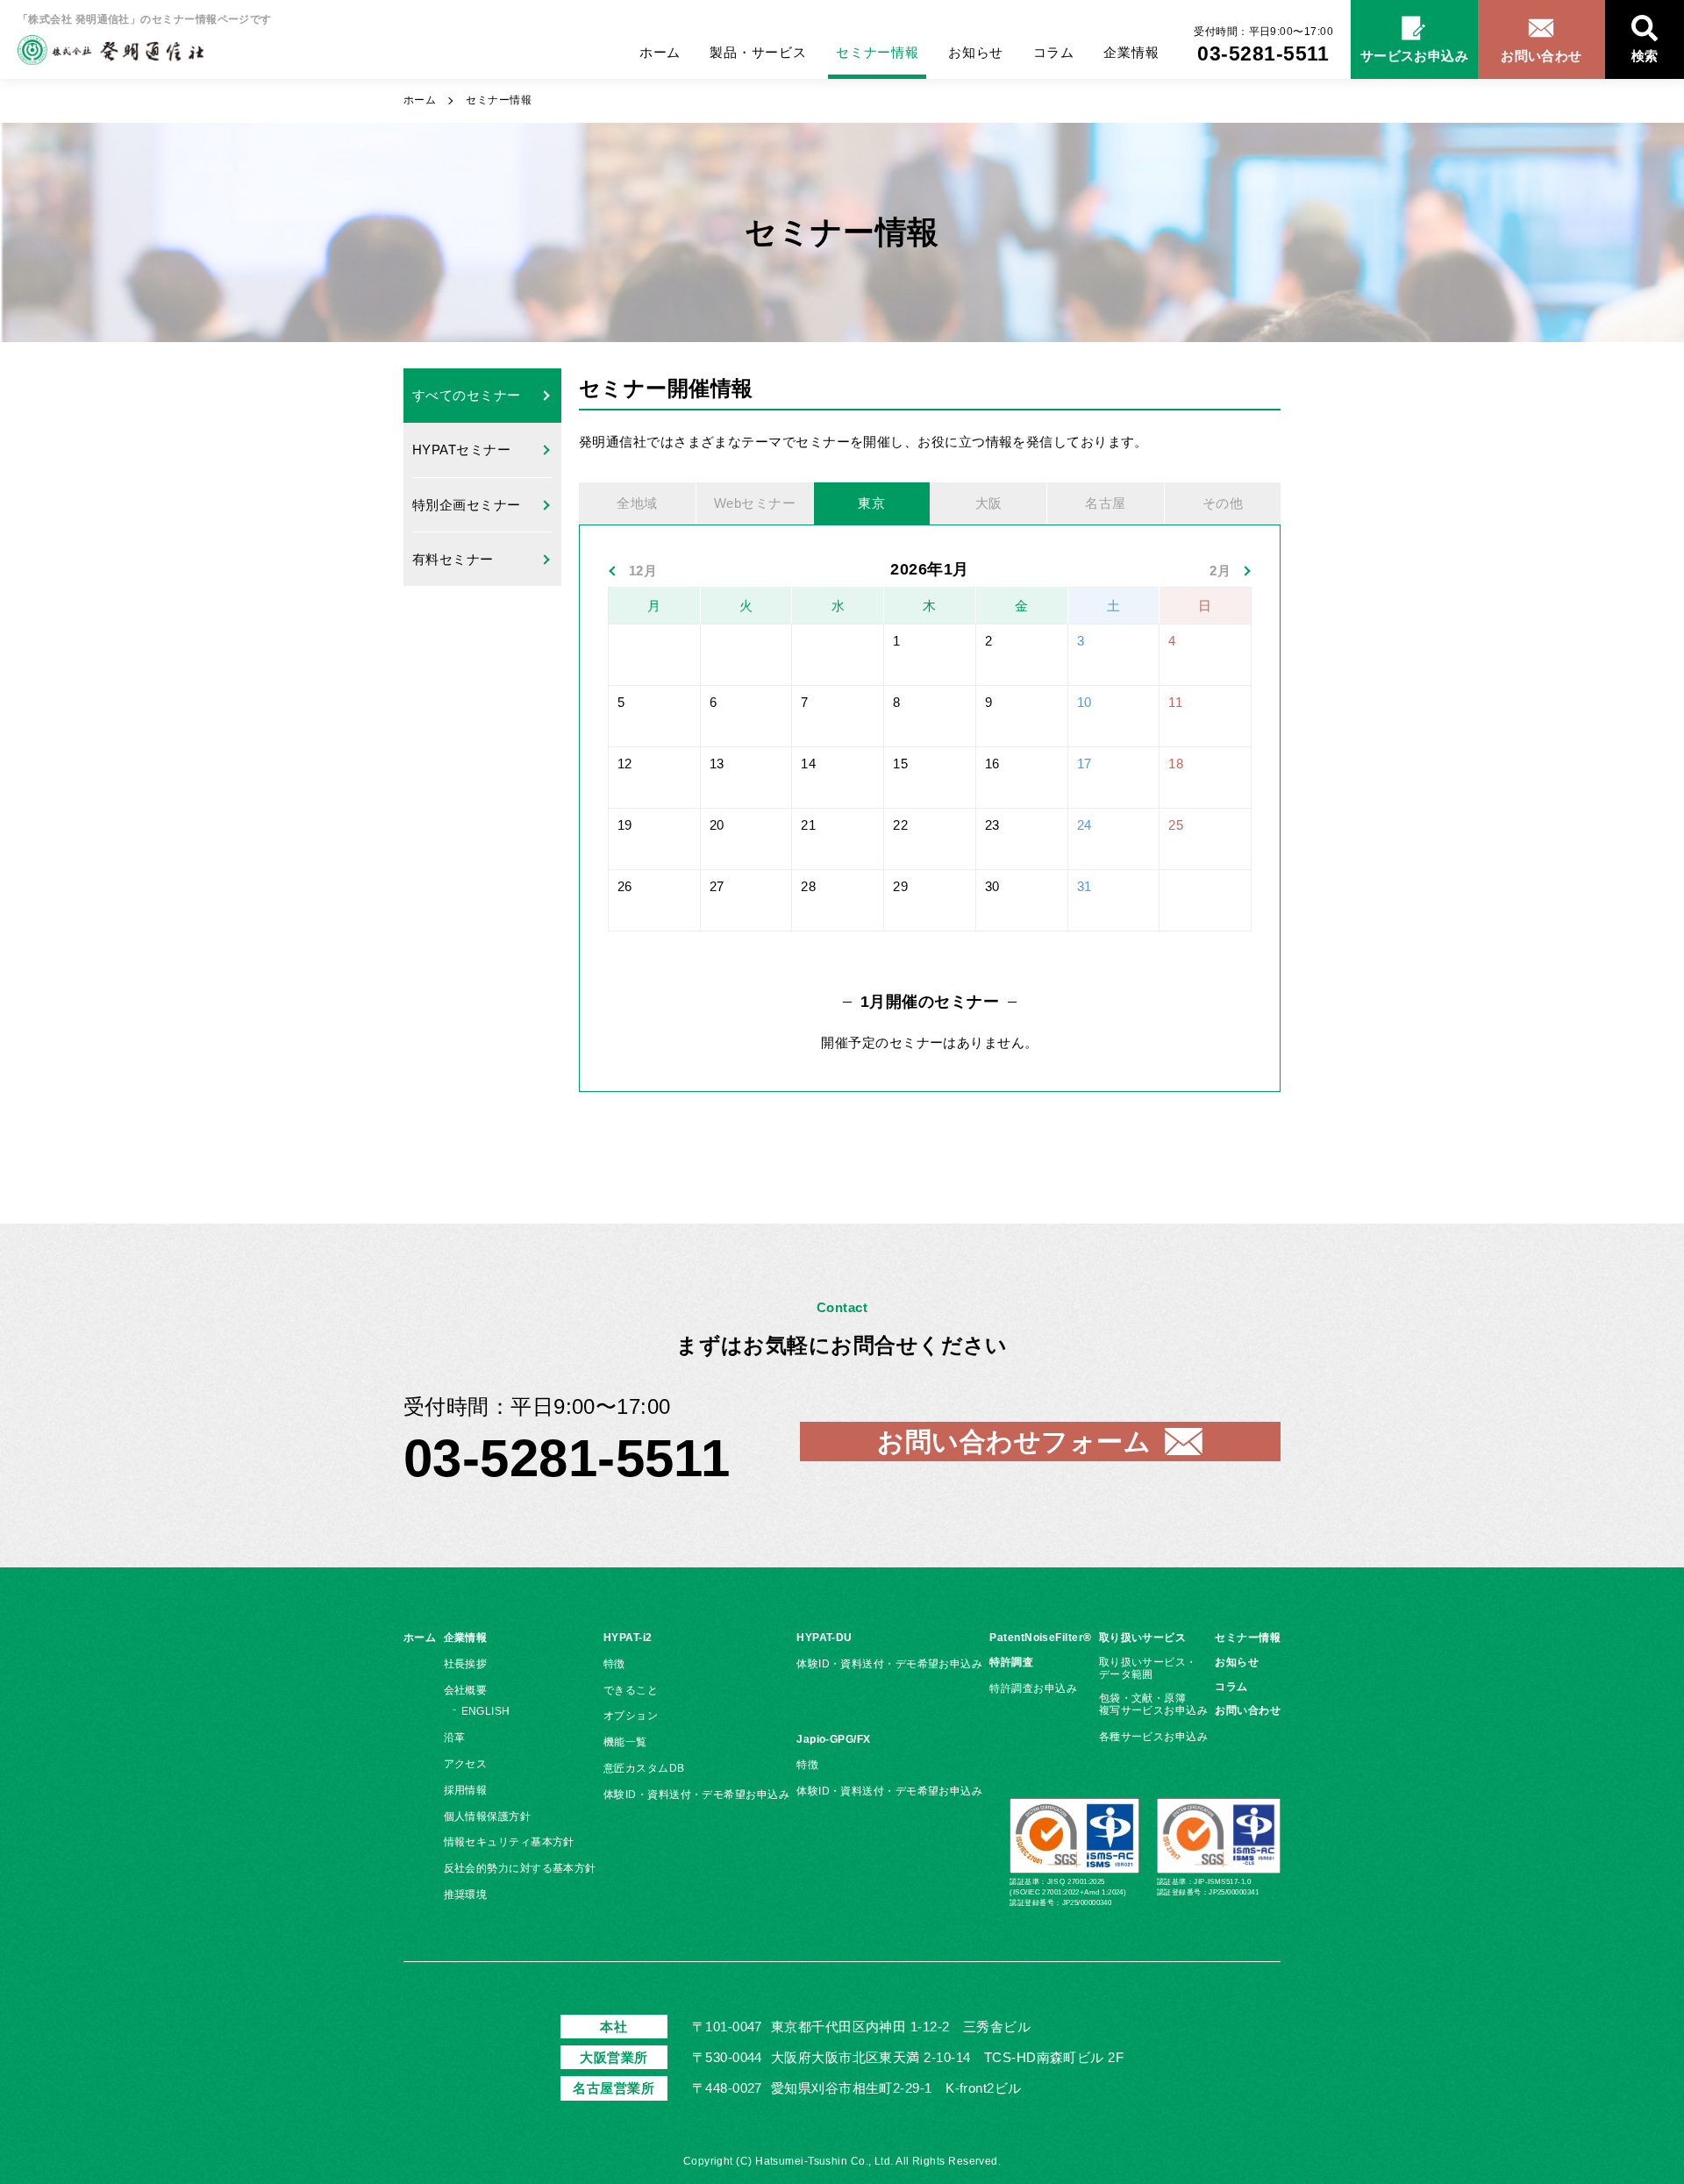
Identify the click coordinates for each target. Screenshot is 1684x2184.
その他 (1223, 503)
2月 (1220, 571)
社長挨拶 (466, 1664)
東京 (871, 503)
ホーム (660, 52)
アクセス (466, 1764)
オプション (631, 1716)
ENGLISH (486, 1711)
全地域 (637, 503)
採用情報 (466, 1790)
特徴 (614, 1664)
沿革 (455, 1738)
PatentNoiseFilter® (1040, 1638)
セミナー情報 (878, 52)
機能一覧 (625, 1742)
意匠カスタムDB (644, 1768)
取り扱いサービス (1143, 1638)
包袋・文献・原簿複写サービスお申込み (1154, 1704)
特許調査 (1011, 1662)
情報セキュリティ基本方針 (509, 1842)
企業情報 (1131, 52)
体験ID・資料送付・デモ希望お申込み (696, 1795)
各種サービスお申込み (1154, 1737)
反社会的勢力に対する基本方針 (520, 1868)
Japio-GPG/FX (833, 1739)
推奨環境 (466, 1895)
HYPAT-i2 (628, 1638)
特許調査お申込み (1033, 1688)
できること (631, 1690)
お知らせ (976, 52)
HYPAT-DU (824, 1638)
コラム (1054, 52)
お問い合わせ (1248, 1710)
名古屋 (1105, 503)
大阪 (989, 503)
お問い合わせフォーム (1014, 1442)
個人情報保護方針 (488, 1816)
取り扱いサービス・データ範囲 (1148, 1668)
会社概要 (466, 1690)
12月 (643, 571)
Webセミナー (755, 503)
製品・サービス (758, 52)
